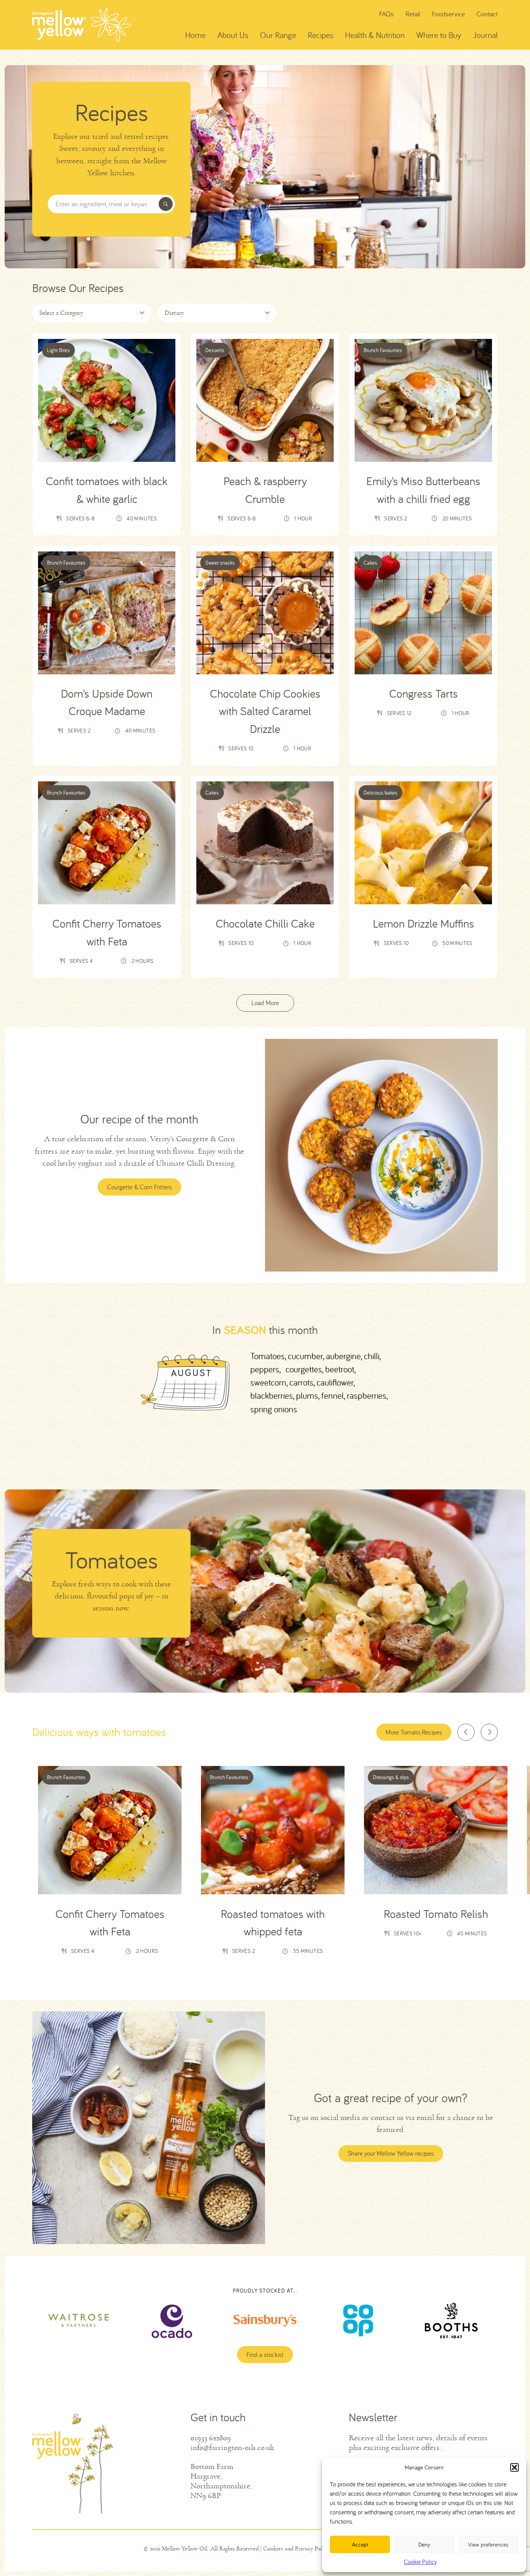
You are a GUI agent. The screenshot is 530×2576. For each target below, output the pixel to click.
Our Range (278, 35)
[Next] (489, 1732)
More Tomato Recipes (414, 1732)
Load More (265, 1003)
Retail (413, 14)
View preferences (488, 2544)
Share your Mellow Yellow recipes (391, 2153)
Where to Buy (439, 35)
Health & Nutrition (375, 35)
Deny (424, 2544)
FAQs (386, 14)
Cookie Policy (420, 2562)
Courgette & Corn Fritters (139, 1187)
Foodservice (448, 14)
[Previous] (466, 1732)
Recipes (320, 35)
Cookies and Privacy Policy (296, 2548)
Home (195, 35)
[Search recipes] (166, 204)
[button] (514, 2467)
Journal (485, 35)
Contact (487, 14)
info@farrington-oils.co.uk (232, 2447)
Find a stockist (265, 2355)
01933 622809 (211, 2438)
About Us (233, 35)
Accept (360, 2544)
